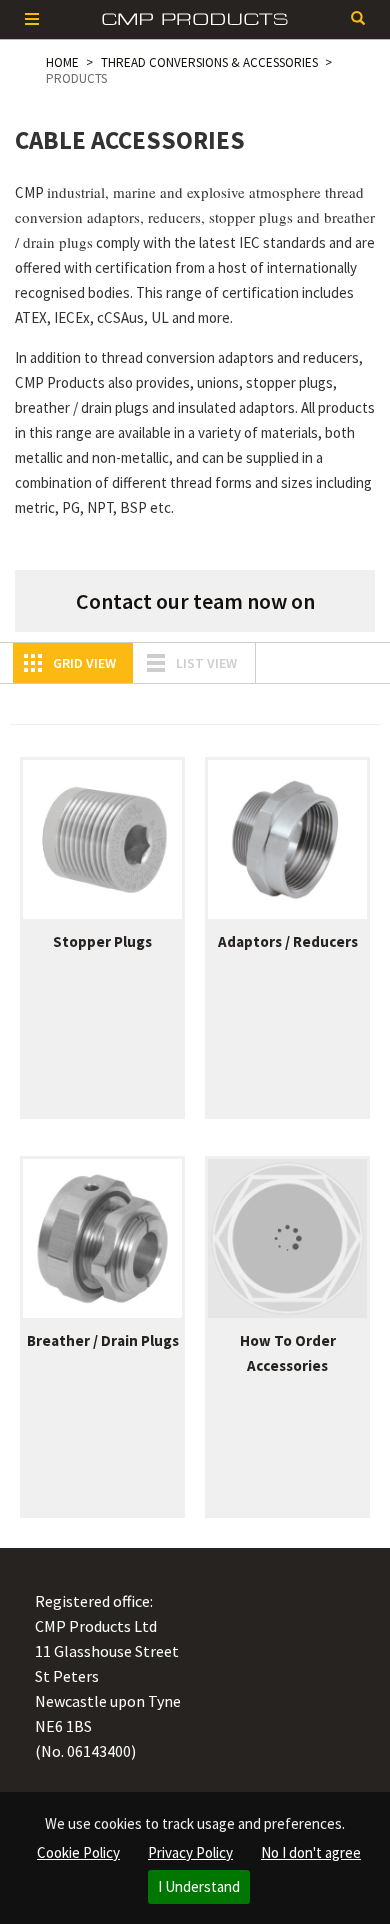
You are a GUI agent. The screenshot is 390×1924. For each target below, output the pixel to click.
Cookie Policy (78, 1852)
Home (62, 62)
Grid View (84, 663)
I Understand (199, 1886)
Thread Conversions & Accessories (209, 62)
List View (206, 663)
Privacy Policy (190, 1852)
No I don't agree (311, 1852)
